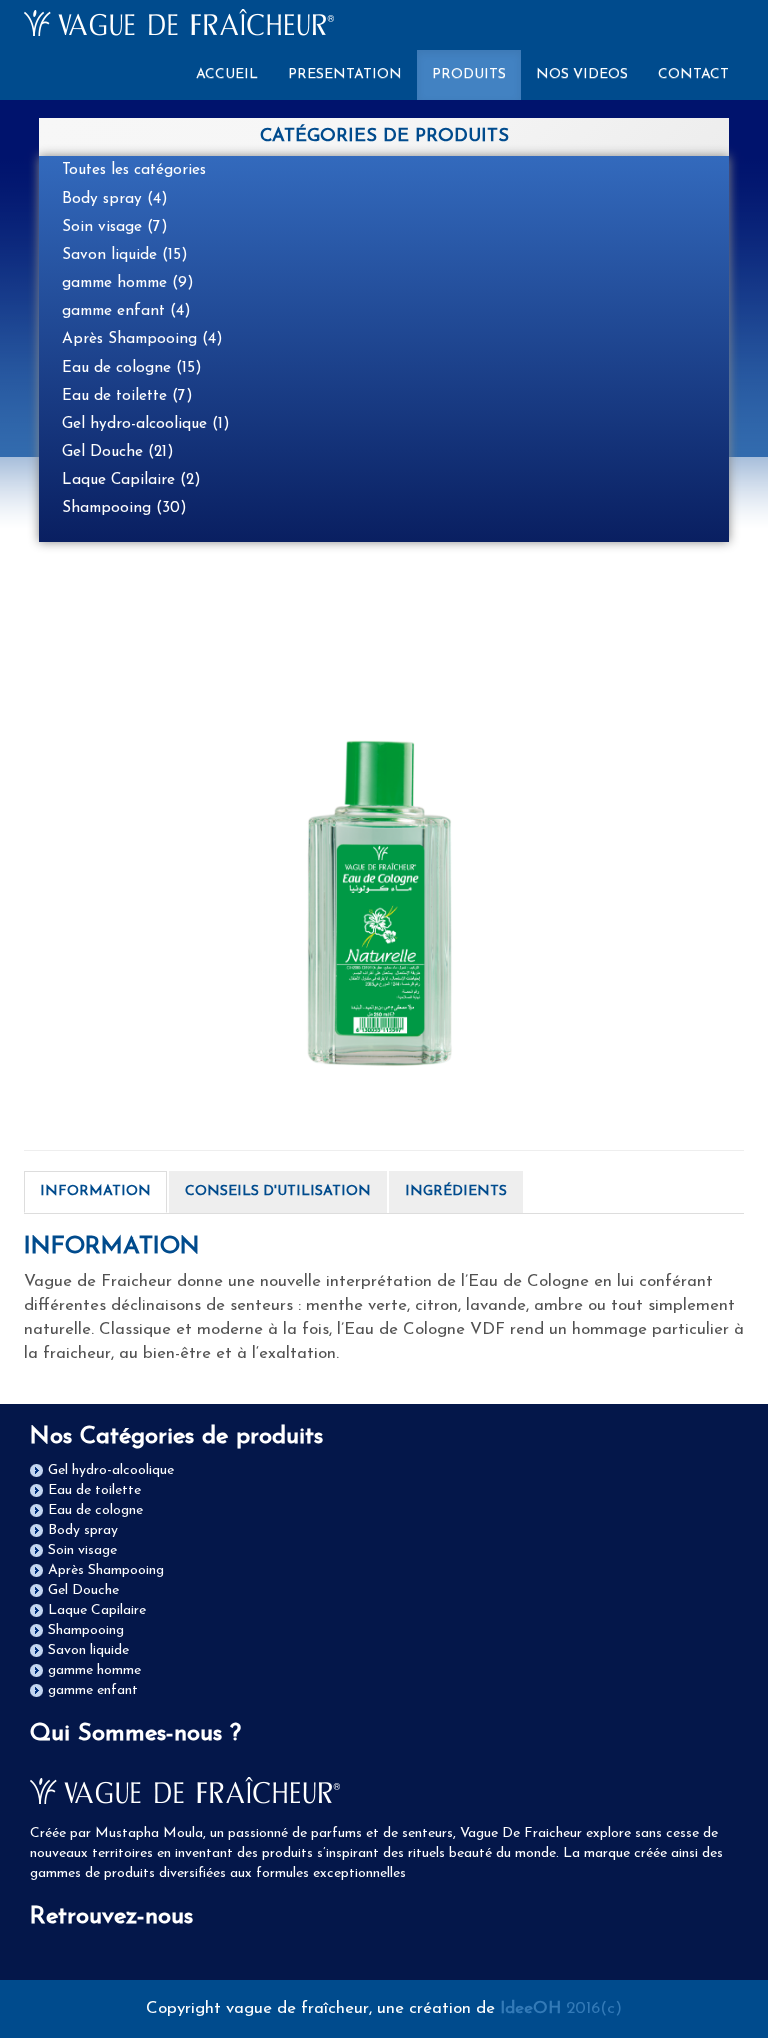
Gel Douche (83, 1590)
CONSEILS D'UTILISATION (278, 1191)
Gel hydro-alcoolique (111, 1470)
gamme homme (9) (128, 283)
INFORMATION (95, 1191)
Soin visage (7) (115, 227)
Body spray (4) (115, 199)
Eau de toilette (94, 1490)
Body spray (83, 1530)
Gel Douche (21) (118, 452)
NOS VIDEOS (582, 74)
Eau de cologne (95, 1510)
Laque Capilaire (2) (131, 480)
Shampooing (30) (124, 508)
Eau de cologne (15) (132, 368)
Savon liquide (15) (125, 255)
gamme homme (94, 1670)
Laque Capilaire (97, 1610)
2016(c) (561, 2008)
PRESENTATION (345, 74)
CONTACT (693, 74)
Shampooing (86, 1630)
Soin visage (82, 1550)
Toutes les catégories (134, 170)
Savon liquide (88, 1650)
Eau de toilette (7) (127, 396)
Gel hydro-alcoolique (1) (146, 424)
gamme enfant (93, 1690)
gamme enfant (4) (126, 311)
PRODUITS (469, 74)
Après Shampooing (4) (142, 339)
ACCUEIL (234, 74)
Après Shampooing (106, 1570)
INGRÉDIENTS (456, 1191)
